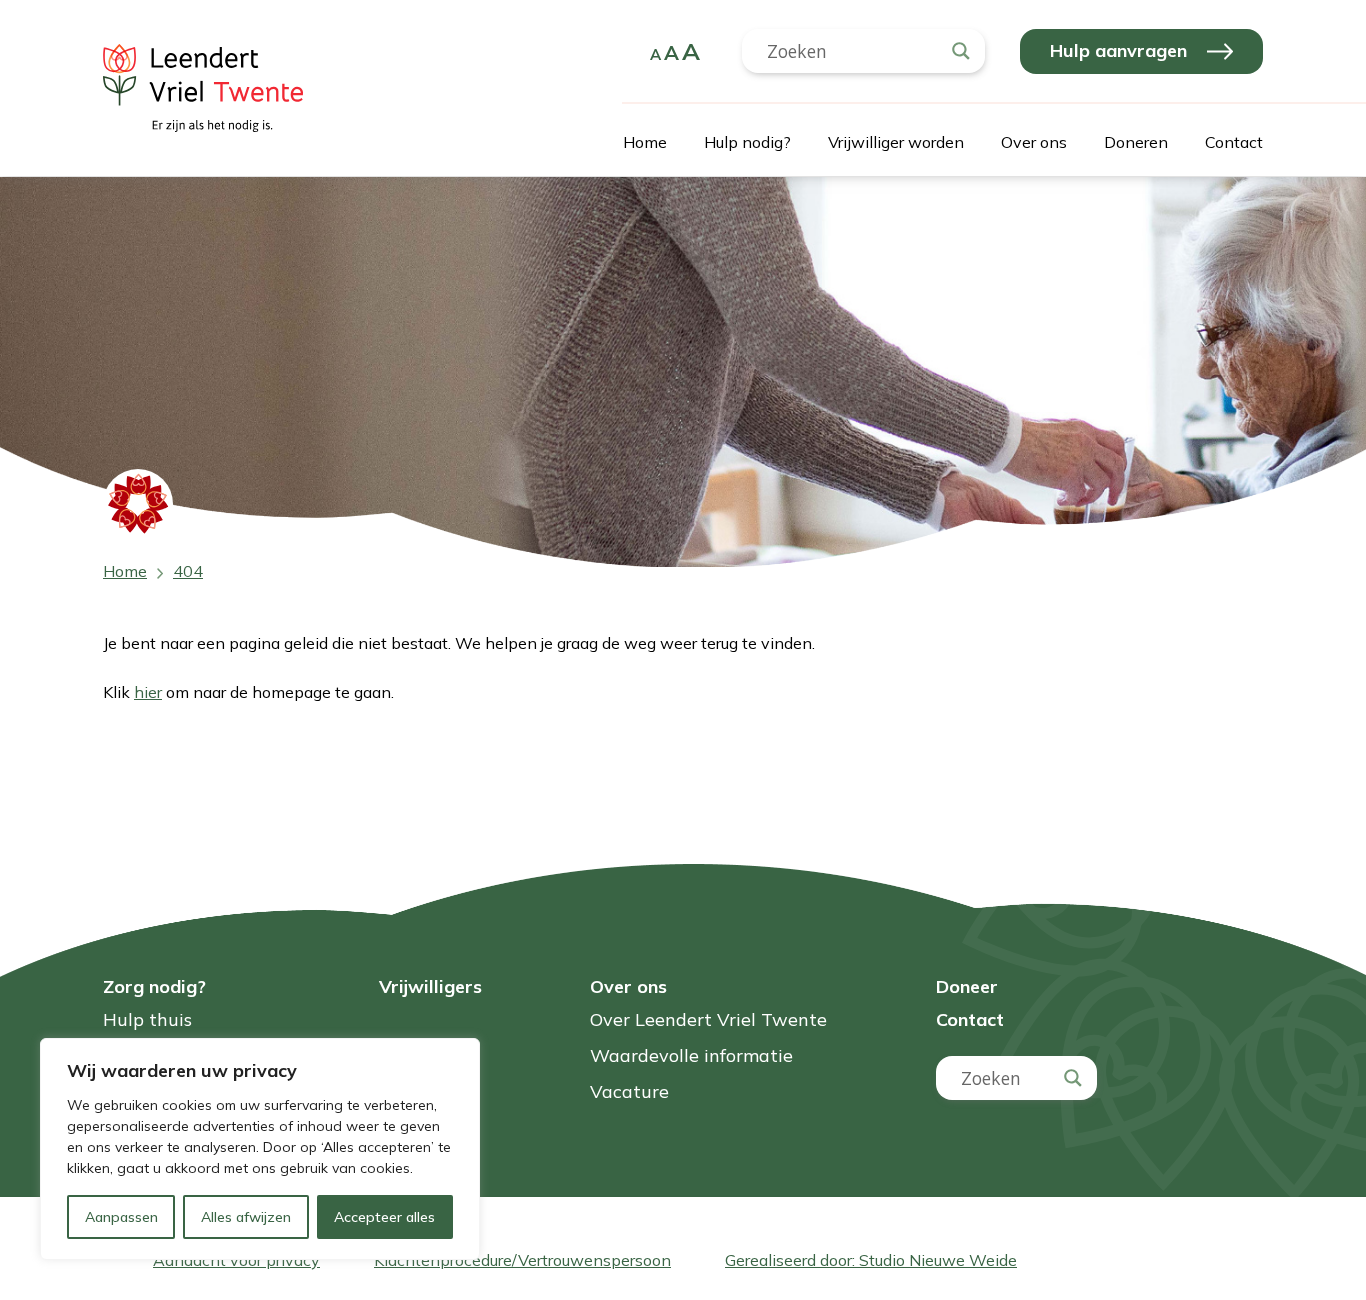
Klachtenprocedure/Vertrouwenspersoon (522, 1260)
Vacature (629, 1092)
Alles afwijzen (246, 1217)
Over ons (1034, 142)
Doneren (1136, 142)
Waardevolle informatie (691, 1056)
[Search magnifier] (961, 51)
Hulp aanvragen (1118, 50)
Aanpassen (121, 1217)
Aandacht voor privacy (236, 1260)
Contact (1234, 142)
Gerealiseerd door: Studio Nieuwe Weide (871, 1260)
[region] (260, 1149)
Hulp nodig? (747, 142)
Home (645, 142)
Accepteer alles (384, 1217)
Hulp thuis (147, 1020)
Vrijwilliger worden (896, 142)
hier (148, 692)
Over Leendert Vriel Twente (708, 1020)
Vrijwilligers (430, 986)
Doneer (967, 986)
